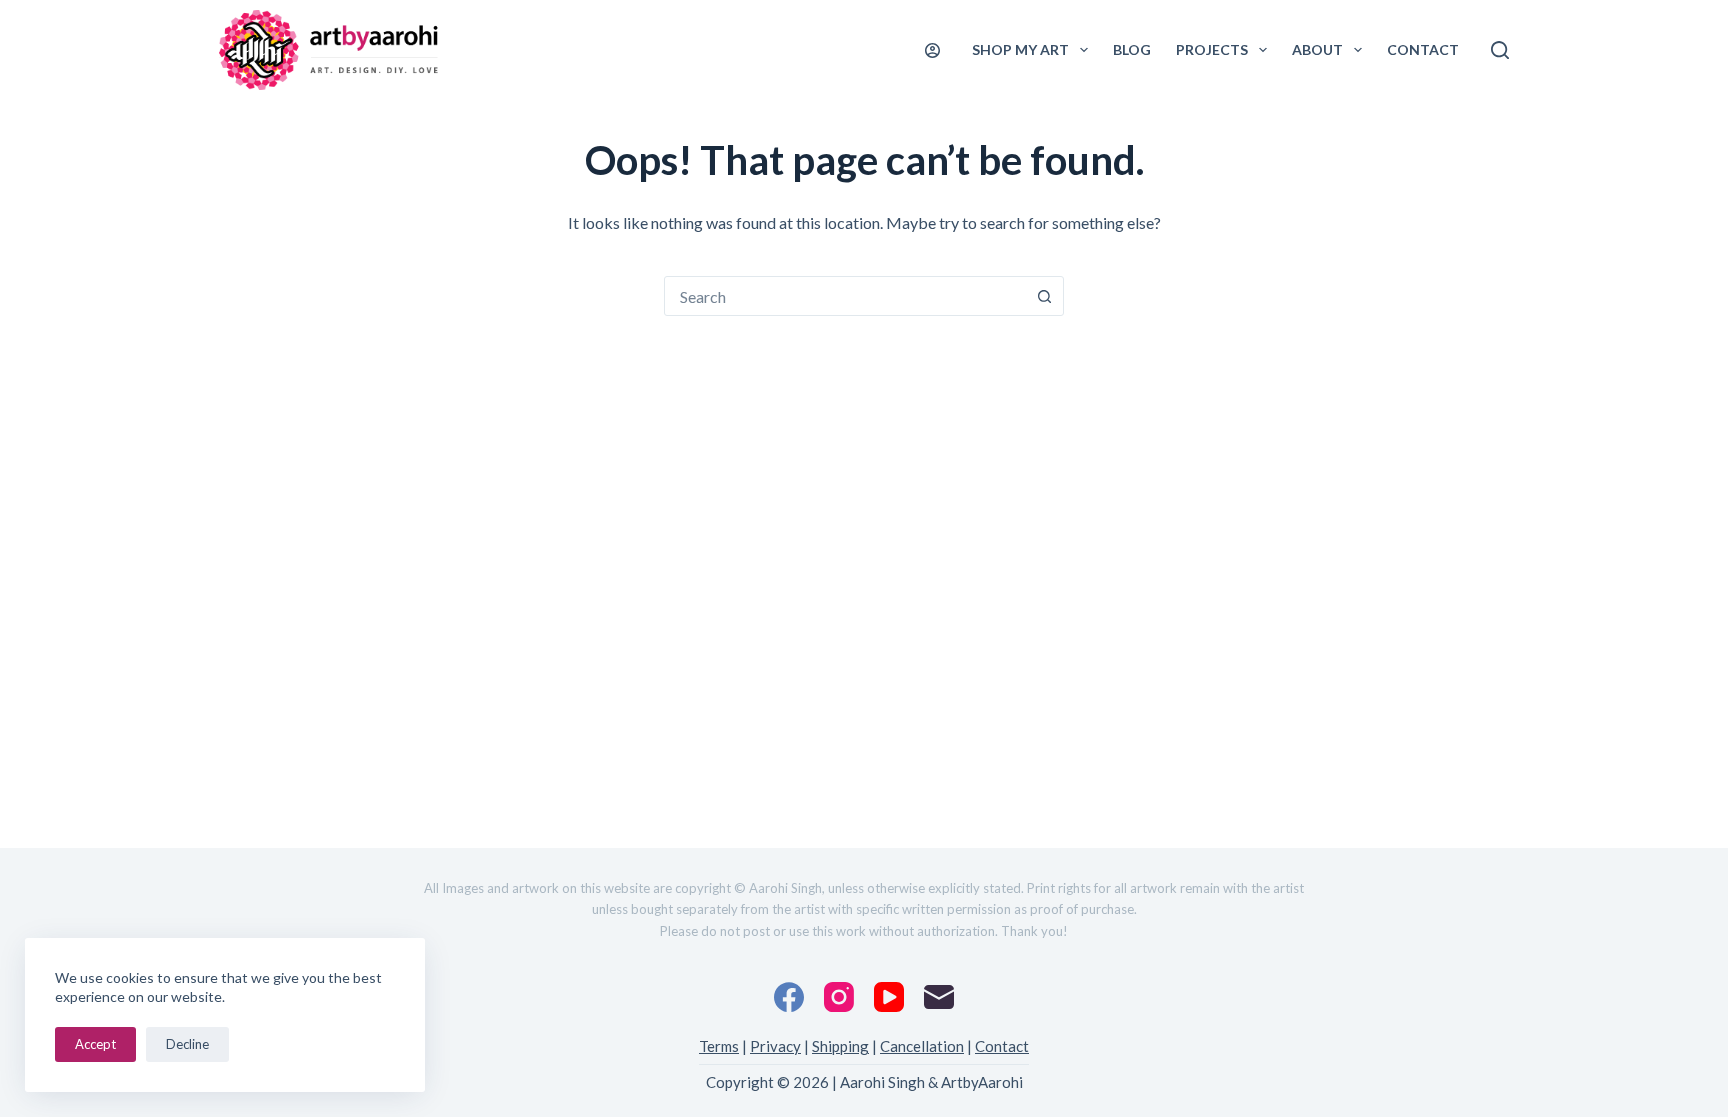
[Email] (939, 997)
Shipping (840, 1046)
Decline (187, 1044)
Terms (719, 1046)
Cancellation (922, 1046)
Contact (1423, 49)
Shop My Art (1020, 49)
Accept (95, 1044)
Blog (1132, 49)
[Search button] (1044, 296)
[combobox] (845, 296)
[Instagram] (839, 997)
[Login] (932, 50)
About (1317, 49)
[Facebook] (789, 997)
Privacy (775, 1046)
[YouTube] (889, 997)
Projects (1212, 49)
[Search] (1500, 50)
